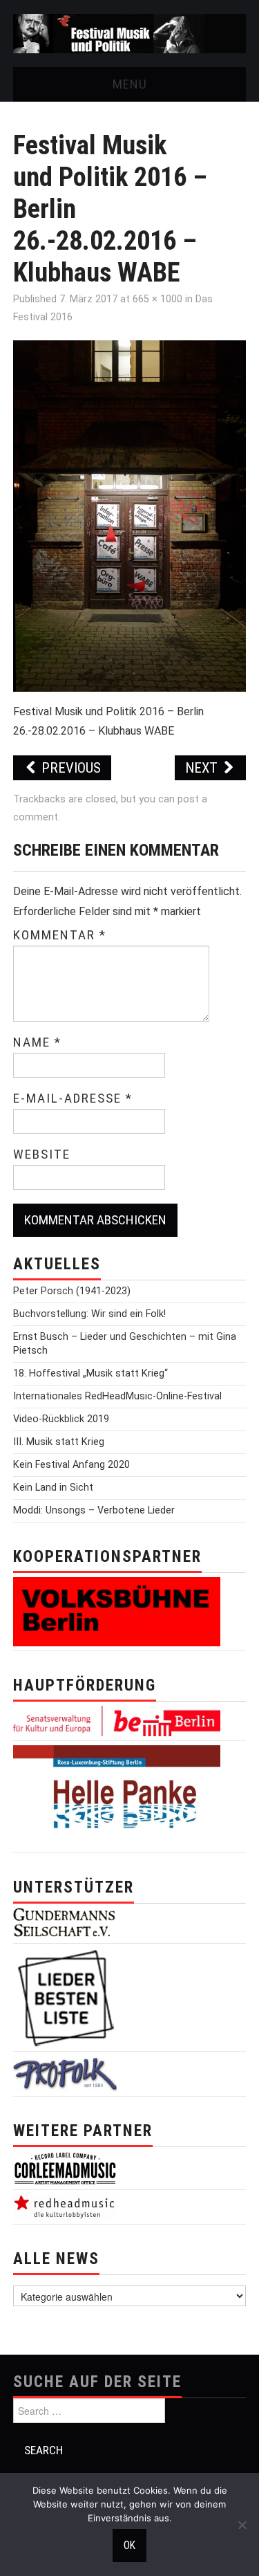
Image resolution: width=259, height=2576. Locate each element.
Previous (69, 768)
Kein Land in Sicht (53, 1488)
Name (37, 1042)
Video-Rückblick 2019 (61, 1419)
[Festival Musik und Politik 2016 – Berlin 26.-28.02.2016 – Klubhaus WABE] (130, 515)
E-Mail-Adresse (73, 1098)
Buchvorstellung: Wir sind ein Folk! (89, 1314)
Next (203, 768)
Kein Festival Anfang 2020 (71, 1465)
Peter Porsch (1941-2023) (72, 1291)
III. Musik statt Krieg (59, 1442)
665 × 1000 (157, 299)
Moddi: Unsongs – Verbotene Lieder (94, 1510)
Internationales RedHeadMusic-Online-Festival (117, 1396)
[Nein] (242, 2525)
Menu (130, 84)
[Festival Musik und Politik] (129, 33)
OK (129, 2546)
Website (42, 1154)
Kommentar (60, 935)
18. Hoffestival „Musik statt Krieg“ (90, 1373)
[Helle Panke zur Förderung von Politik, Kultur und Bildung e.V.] (117, 1797)
